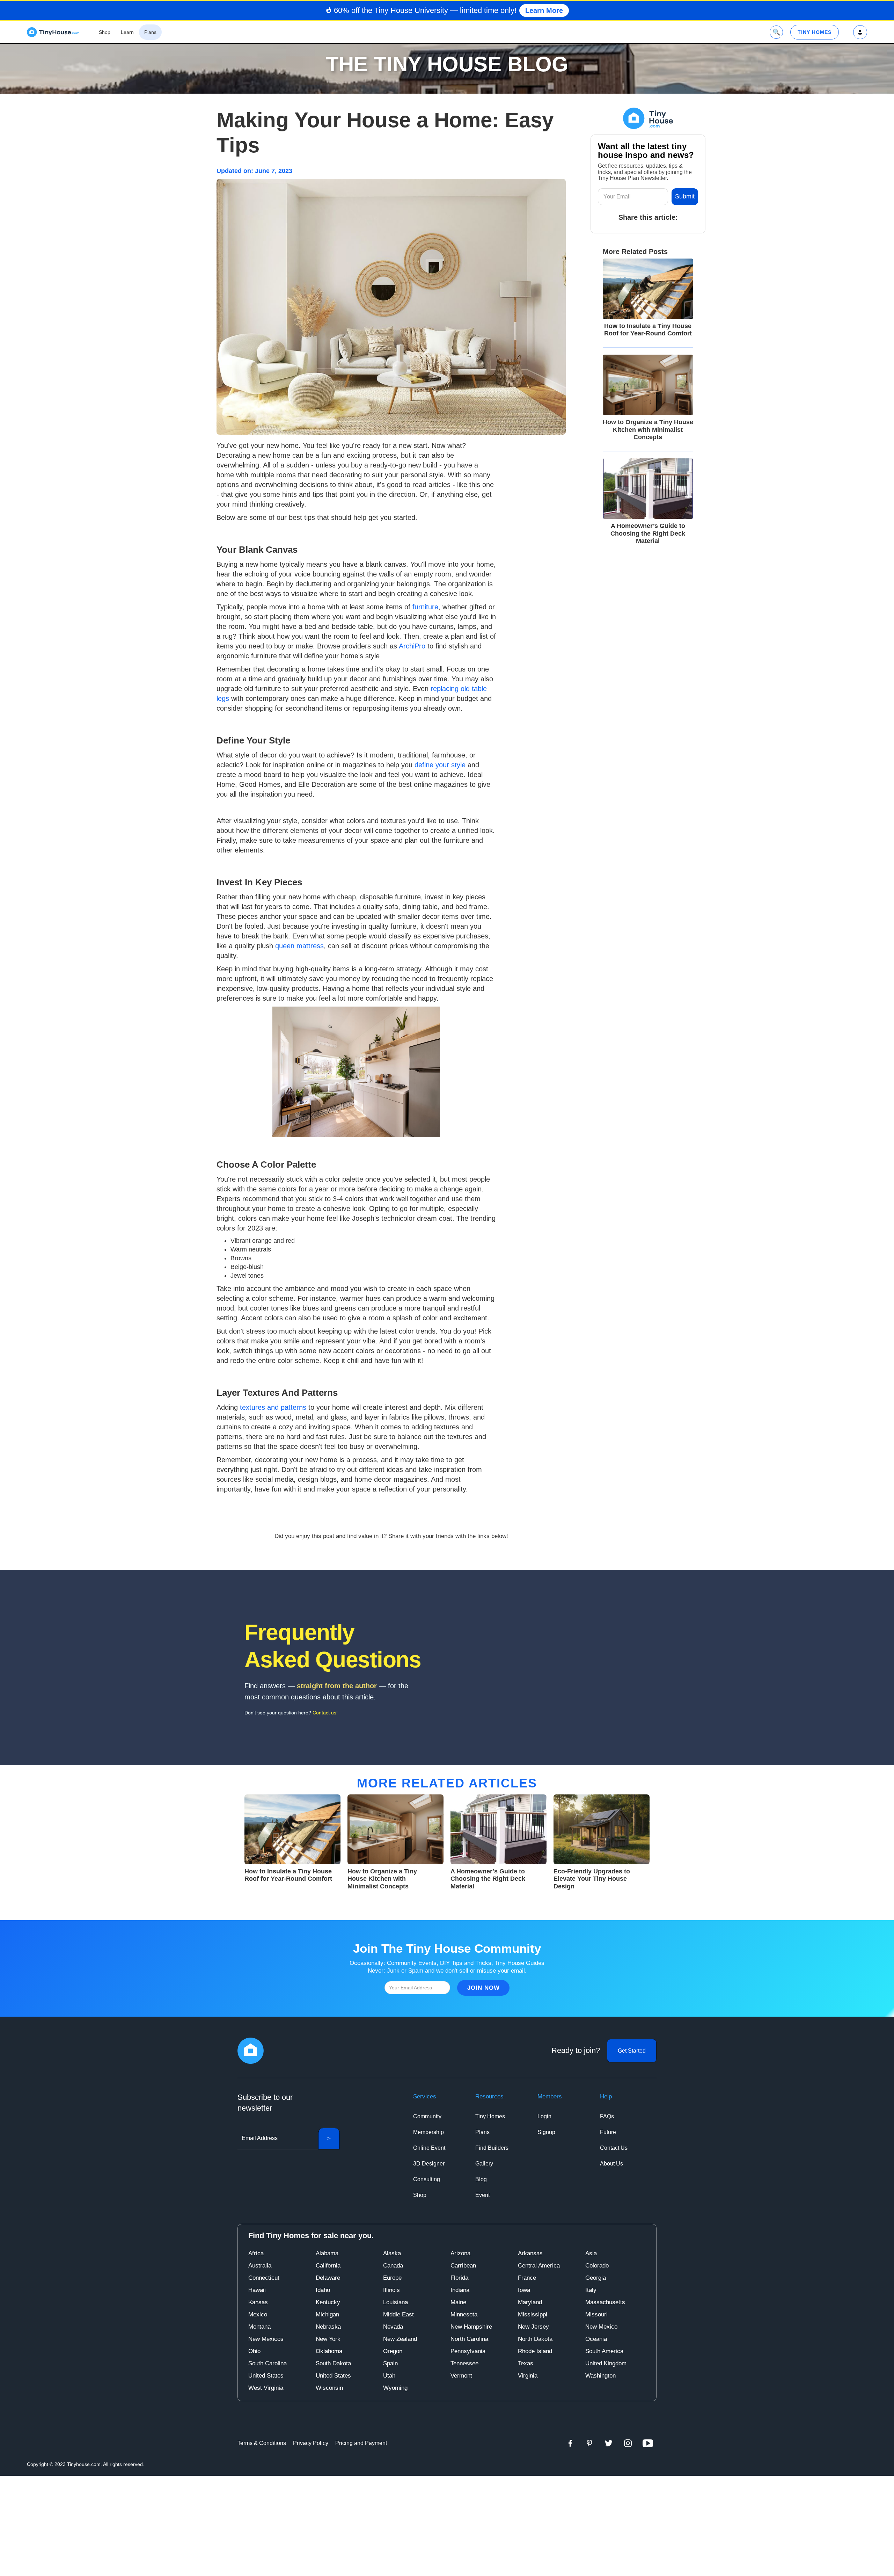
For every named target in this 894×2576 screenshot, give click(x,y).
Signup (546, 2132)
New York (328, 2339)
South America (604, 2351)
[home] (53, 32)
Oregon (393, 2351)
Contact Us (614, 2148)
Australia (260, 2266)
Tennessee (464, 2363)
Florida (459, 2278)
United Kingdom (606, 2363)
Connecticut (264, 2278)
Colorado (597, 2266)
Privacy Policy (311, 2443)
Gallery (484, 2164)
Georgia (596, 2278)
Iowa (524, 2290)
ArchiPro (412, 646)
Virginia (528, 2376)
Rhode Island (535, 2351)
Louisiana (395, 2302)
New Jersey (533, 2327)
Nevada (393, 2327)
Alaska (392, 2253)
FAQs (607, 2116)
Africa (256, 2253)
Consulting (427, 2179)
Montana (259, 2327)
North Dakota (535, 2339)
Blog (481, 2179)
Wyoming (395, 2388)
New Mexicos (266, 2339)
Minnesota (464, 2314)
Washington (600, 2376)
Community (427, 2116)
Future (608, 2132)
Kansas (258, 2302)
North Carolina (469, 2339)
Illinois (391, 2290)
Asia (591, 2253)
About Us (611, 2164)
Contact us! (325, 1713)
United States (266, 2376)
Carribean (463, 2266)
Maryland (530, 2302)
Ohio (254, 2351)
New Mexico (601, 2327)
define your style (440, 765)
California (328, 2266)
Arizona (460, 2253)
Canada (393, 2266)
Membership (428, 2132)
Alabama (327, 2253)
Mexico (258, 2314)
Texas (526, 2363)
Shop (420, 2195)
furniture (425, 607)
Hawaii (257, 2290)
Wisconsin (329, 2388)
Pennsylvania (468, 2351)
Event (482, 2195)
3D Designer (429, 2164)
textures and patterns (273, 1407)
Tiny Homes (490, 2116)
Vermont (461, 2376)
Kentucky (328, 2302)
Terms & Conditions (262, 2443)
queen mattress (299, 946)
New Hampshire (471, 2327)
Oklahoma (329, 2351)
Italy (591, 2290)
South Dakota (333, 2363)
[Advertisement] (447, 2525)
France (527, 2278)
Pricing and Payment (361, 2443)
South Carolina (268, 2363)
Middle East (398, 2314)
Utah (389, 2376)
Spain (390, 2363)
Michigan (327, 2314)
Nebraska (328, 2327)
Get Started (632, 2051)
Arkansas (530, 2253)
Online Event (429, 2148)
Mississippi (533, 2314)
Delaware (328, 2278)
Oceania (596, 2339)
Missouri (596, 2314)
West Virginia (266, 2388)
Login (544, 2116)
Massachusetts (605, 2302)
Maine (458, 2302)
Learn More (544, 10)
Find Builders (492, 2148)
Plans (482, 2132)
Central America (539, 2266)
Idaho (323, 2290)
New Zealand (400, 2339)
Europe (392, 2278)
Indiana (460, 2290)
